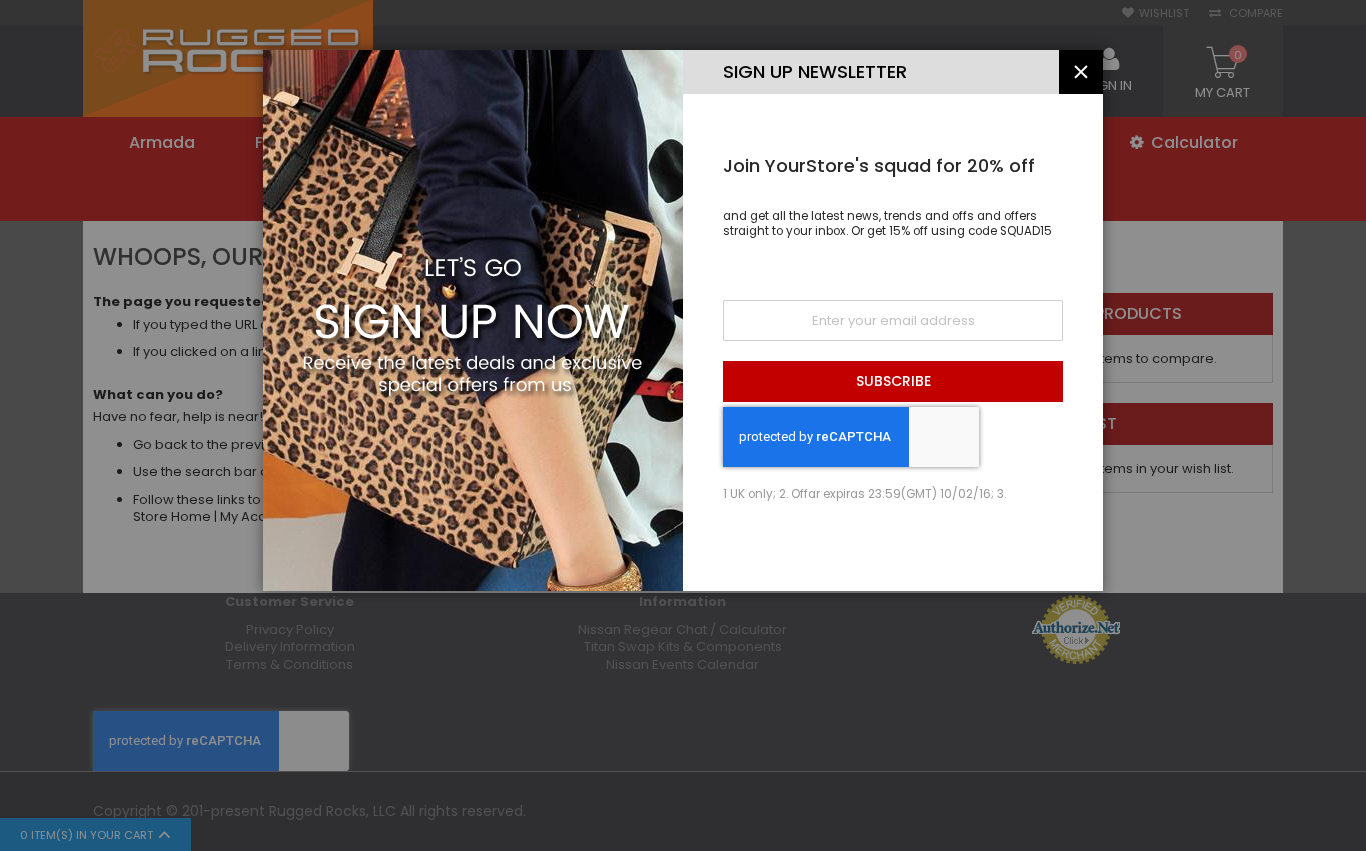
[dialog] (683, 425)
